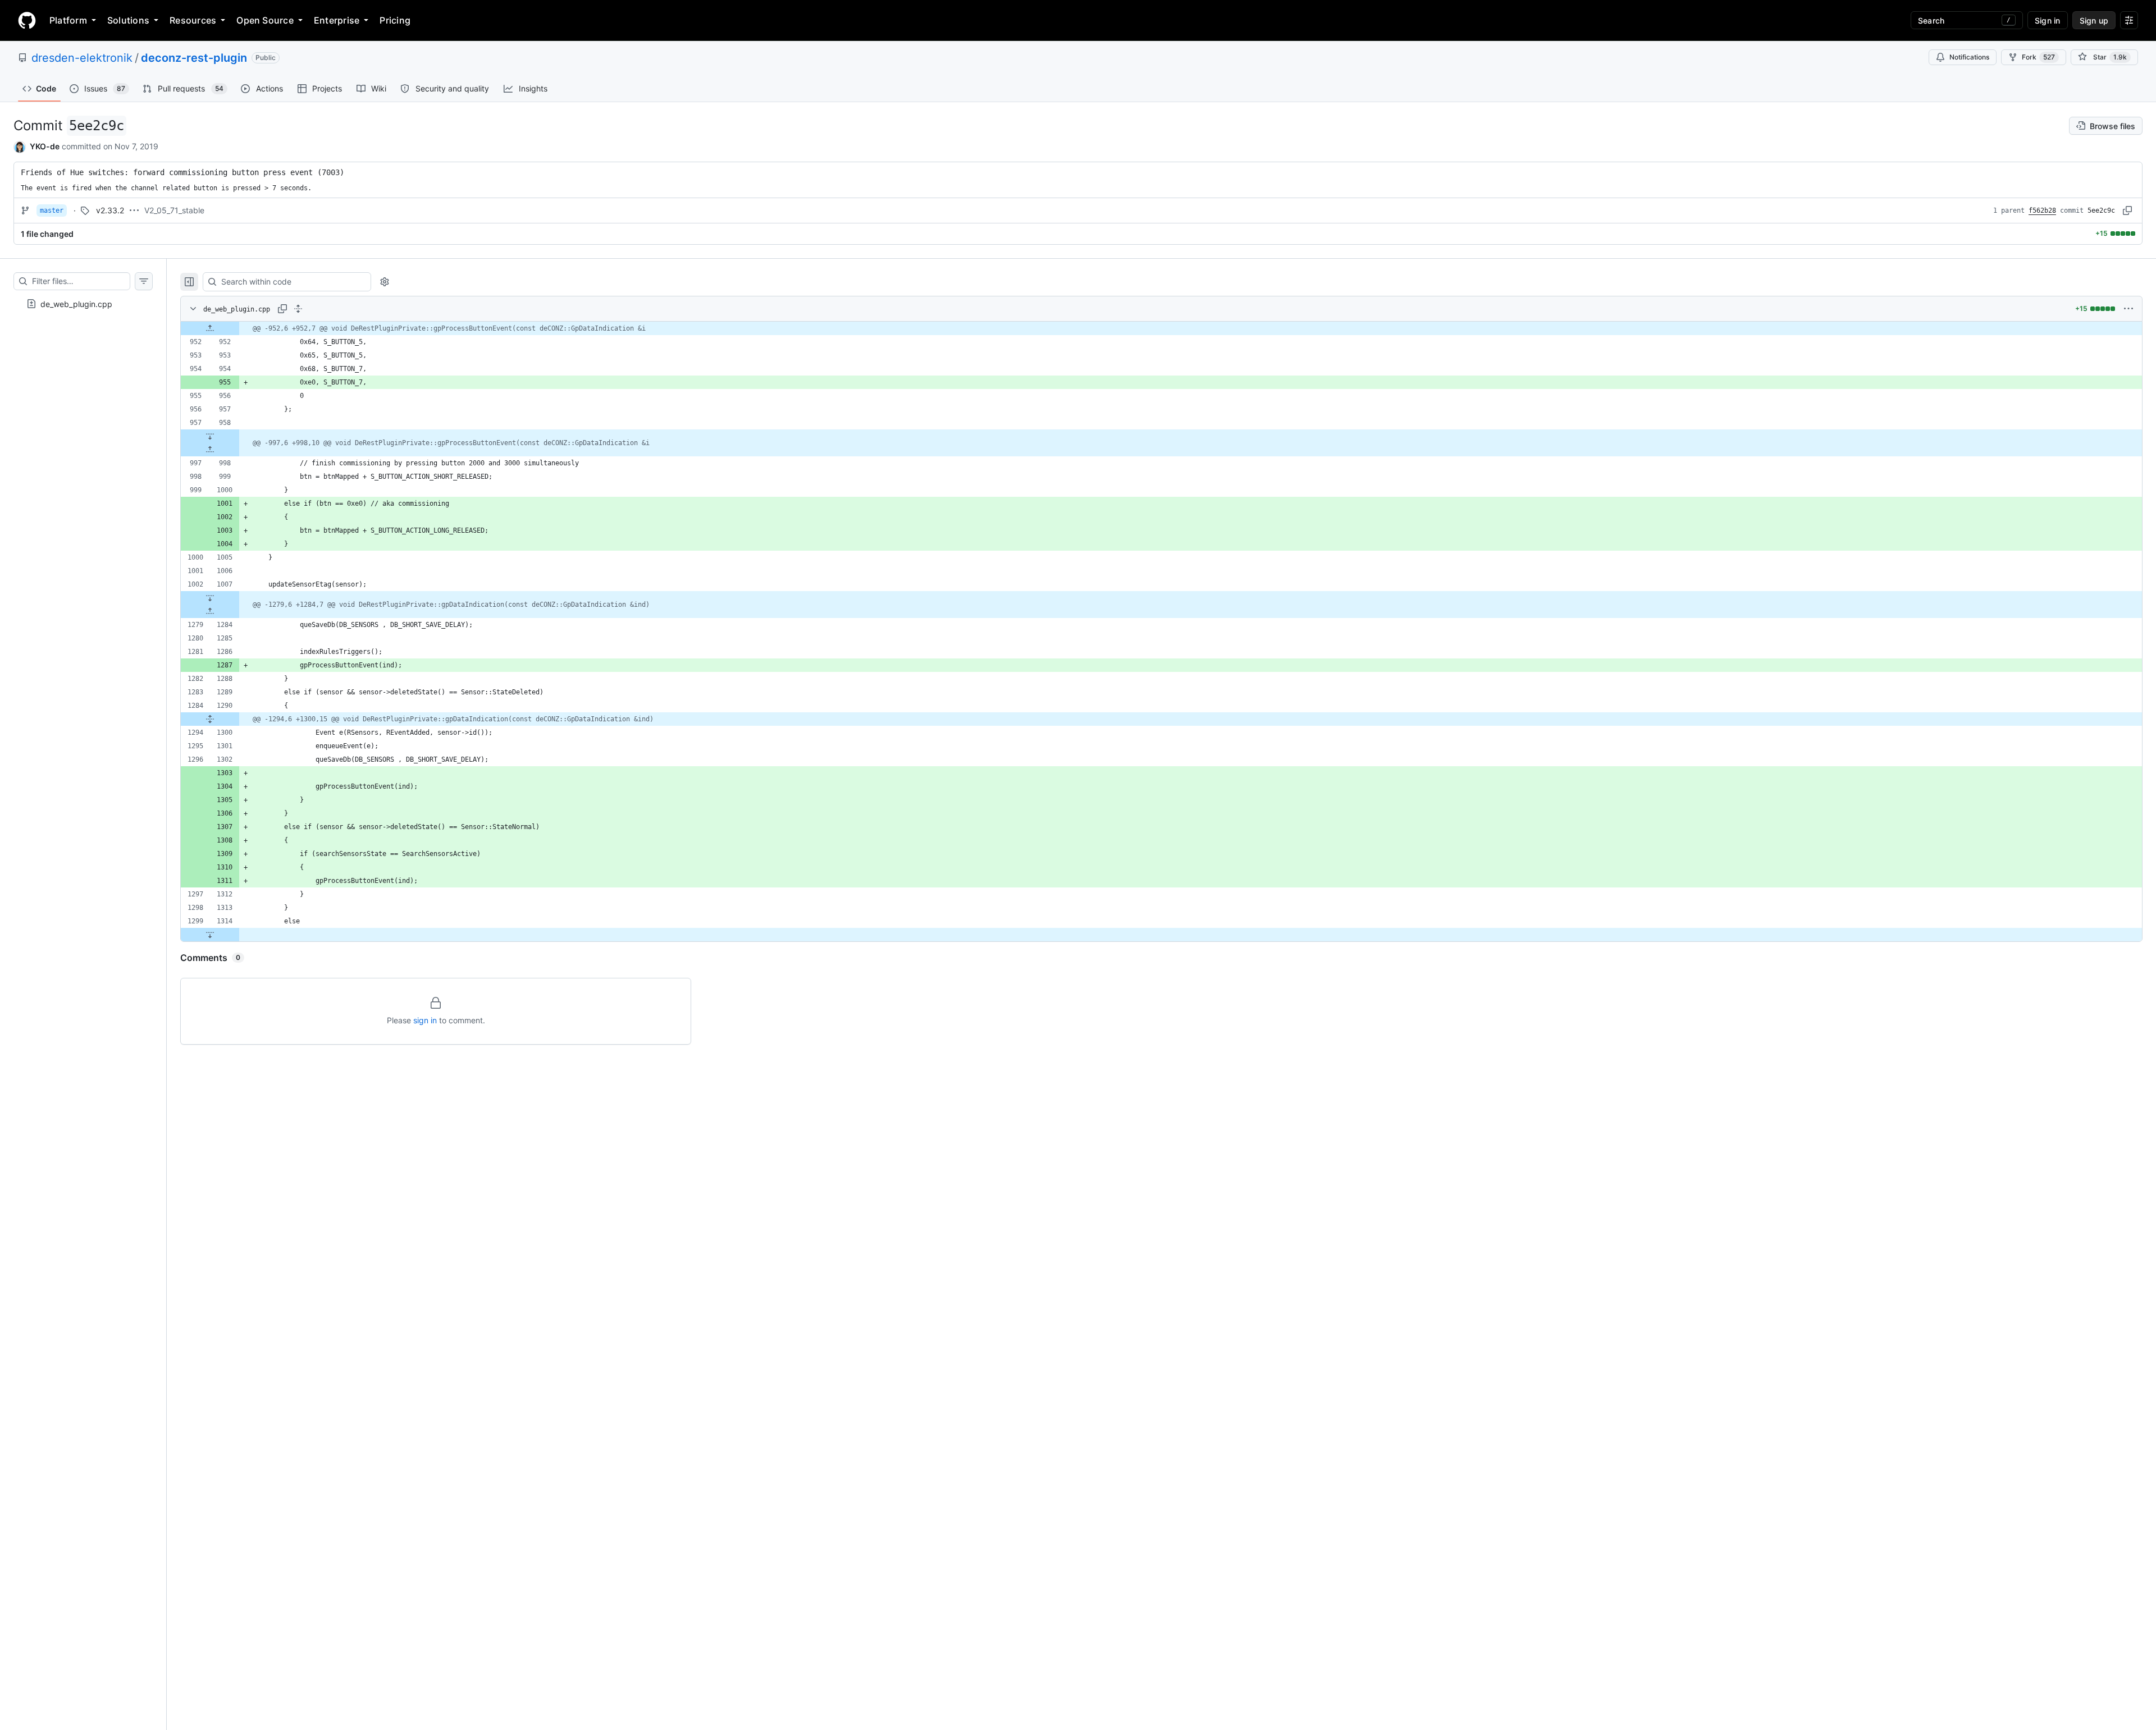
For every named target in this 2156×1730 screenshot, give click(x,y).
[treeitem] (83, 304)
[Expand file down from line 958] (210, 436)
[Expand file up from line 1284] (210, 611)
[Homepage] (27, 20)
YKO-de (45, 146)
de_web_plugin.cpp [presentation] (76, 303)
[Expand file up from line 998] (210, 450)
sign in (425, 1020)
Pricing (395, 20)
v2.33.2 (110, 210)
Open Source (265, 20)
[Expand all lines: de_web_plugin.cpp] (298, 309)
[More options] (2128, 309)
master (52, 210)
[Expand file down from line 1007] (210, 598)
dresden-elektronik (82, 58)
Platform (68, 20)
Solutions (128, 20)
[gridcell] (1161, 328)
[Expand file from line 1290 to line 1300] (210, 719)
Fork (2038, 57)
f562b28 (2042, 210)
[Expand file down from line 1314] (210, 935)
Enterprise (337, 20)
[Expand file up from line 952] (210, 328)
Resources (193, 20)
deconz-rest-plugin (194, 58)
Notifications (1969, 57)
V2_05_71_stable (174, 210)
